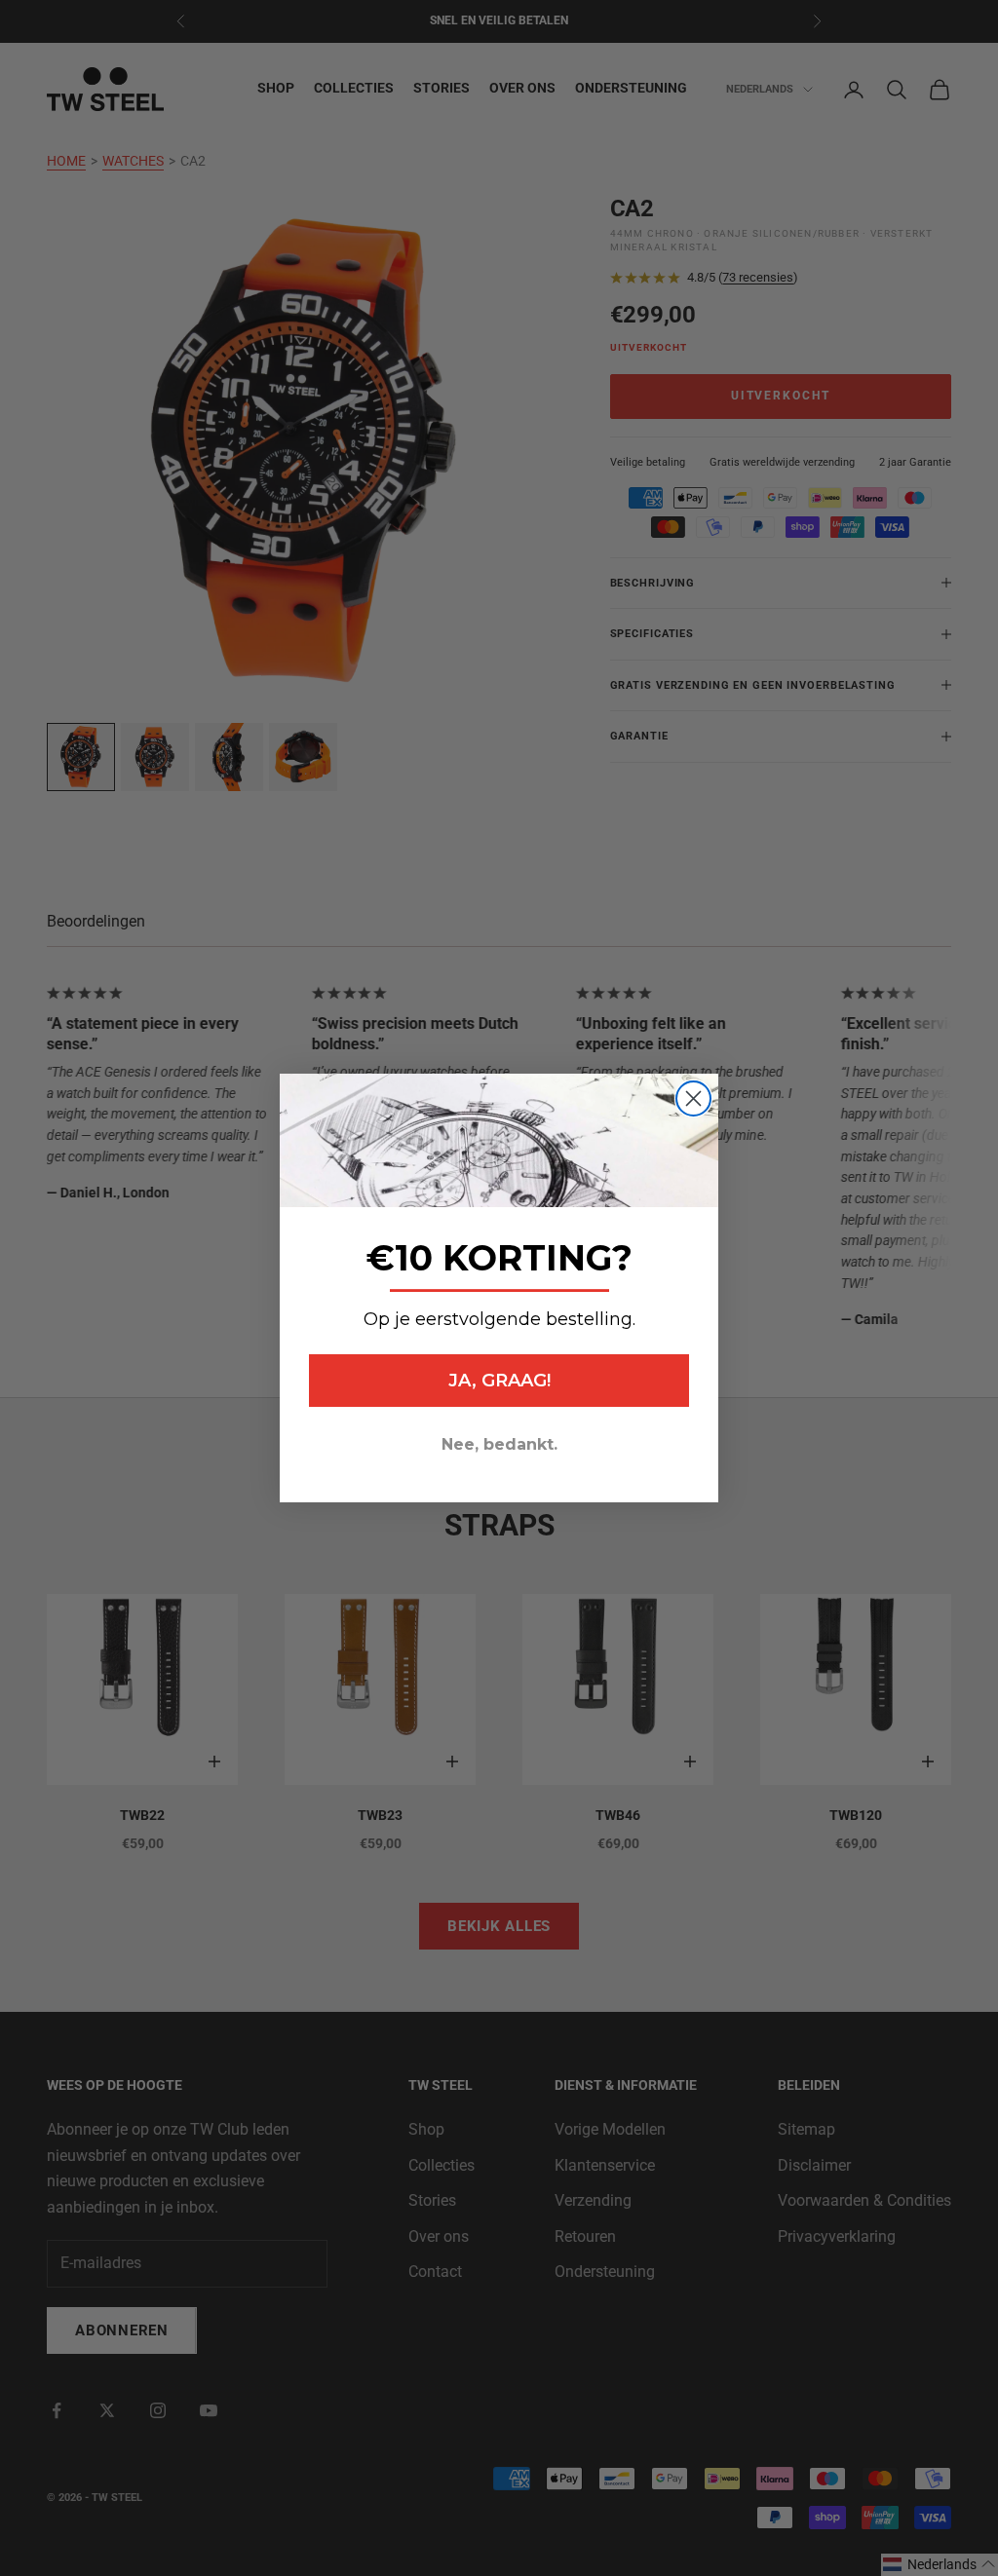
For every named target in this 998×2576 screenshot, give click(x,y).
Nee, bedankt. (499, 1444)
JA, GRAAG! (499, 1381)
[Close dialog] (693, 1099)
